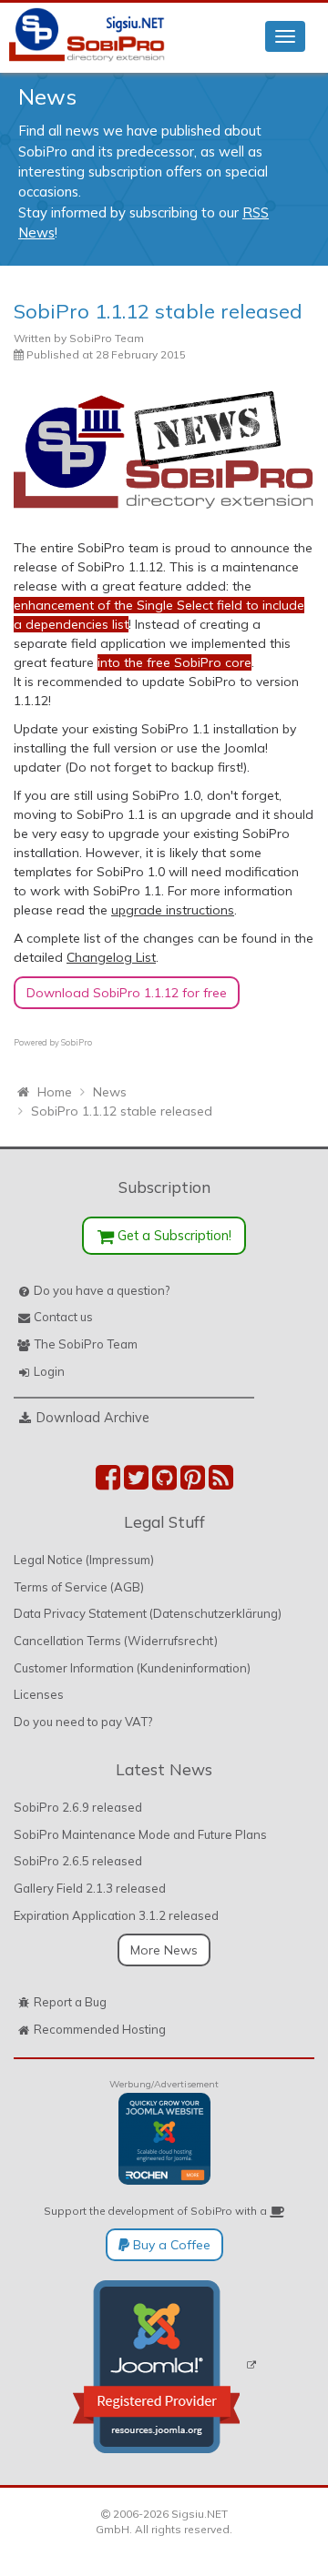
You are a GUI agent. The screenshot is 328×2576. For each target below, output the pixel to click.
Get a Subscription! (173, 1235)
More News (164, 1950)
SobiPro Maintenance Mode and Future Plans (140, 1834)
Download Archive (93, 1417)
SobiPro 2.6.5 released (78, 1861)
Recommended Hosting (100, 2029)
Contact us (63, 1317)
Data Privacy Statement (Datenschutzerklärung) (148, 1613)
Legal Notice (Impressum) (84, 1560)
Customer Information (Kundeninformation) (132, 1668)
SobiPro (77, 1042)
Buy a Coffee (170, 2245)
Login (49, 1371)
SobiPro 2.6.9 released (78, 1807)
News (47, 96)
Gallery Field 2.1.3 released (90, 1888)
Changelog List (111, 957)
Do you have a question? (102, 1290)
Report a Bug (70, 2002)
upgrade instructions (173, 910)
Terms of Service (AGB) (79, 1587)
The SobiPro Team (86, 1344)
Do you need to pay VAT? (83, 1722)
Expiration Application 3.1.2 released (116, 1915)
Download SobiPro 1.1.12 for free (127, 993)
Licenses (39, 1694)
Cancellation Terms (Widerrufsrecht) (116, 1641)
